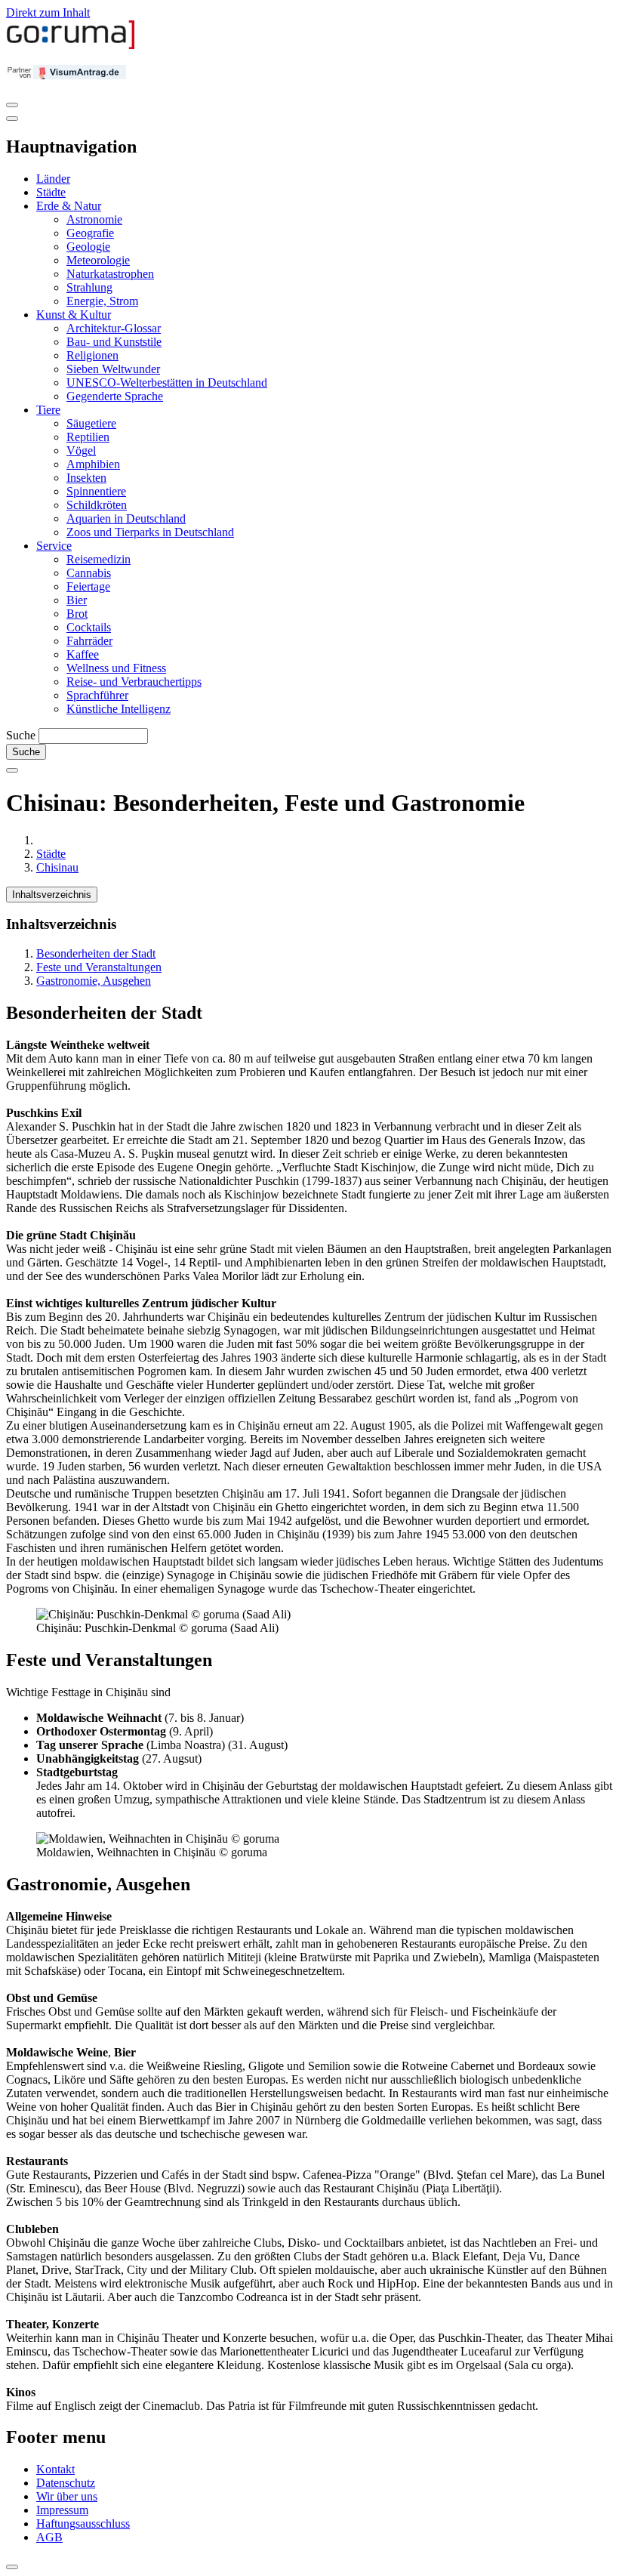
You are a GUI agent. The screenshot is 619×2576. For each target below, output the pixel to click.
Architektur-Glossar (114, 328)
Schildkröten (97, 505)
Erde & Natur (69, 206)
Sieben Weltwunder (113, 369)
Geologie (88, 247)
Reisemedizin (99, 559)
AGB (49, 2537)
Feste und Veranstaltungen (99, 967)
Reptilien (88, 437)
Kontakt (55, 2469)
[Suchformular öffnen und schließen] (12, 770)
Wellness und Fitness (116, 668)
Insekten (86, 478)
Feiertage (88, 586)
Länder (53, 179)
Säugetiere (91, 423)
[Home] (71, 46)
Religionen (92, 355)
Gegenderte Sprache (115, 396)
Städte (51, 192)
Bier (77, 600)
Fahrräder (89, 641)
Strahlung (89, 287)
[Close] (12, 119)
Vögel (81, 450)
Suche (21, 735)
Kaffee (83, 654)
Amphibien (93, 464)
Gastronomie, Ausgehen (94, 981)
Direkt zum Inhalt (48, 12)
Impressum (62, 2510)
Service (54, 546)
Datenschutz (66, 2483)
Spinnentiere (96, 491)
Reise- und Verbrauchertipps (134, 682)
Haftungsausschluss (83, 2524)
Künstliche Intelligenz (119, 709)
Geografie (90, 233)
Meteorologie (98, 260)
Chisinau (57, 867)
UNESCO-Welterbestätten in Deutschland (167, 383)
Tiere (48, 410)
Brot (77, 614)
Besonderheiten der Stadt (96, 953)
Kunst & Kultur (74, 315)
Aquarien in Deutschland (126, 518)
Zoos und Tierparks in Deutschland (150, 532)
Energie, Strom (102, 301)
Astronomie (94, 219)
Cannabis (89, 573)
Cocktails (89, 627)
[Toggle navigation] (12, 105)
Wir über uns (67, 2496)
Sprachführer (97, 695)
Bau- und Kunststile (114, 342)
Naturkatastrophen (110, 274)
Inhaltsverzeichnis (52, 895)
